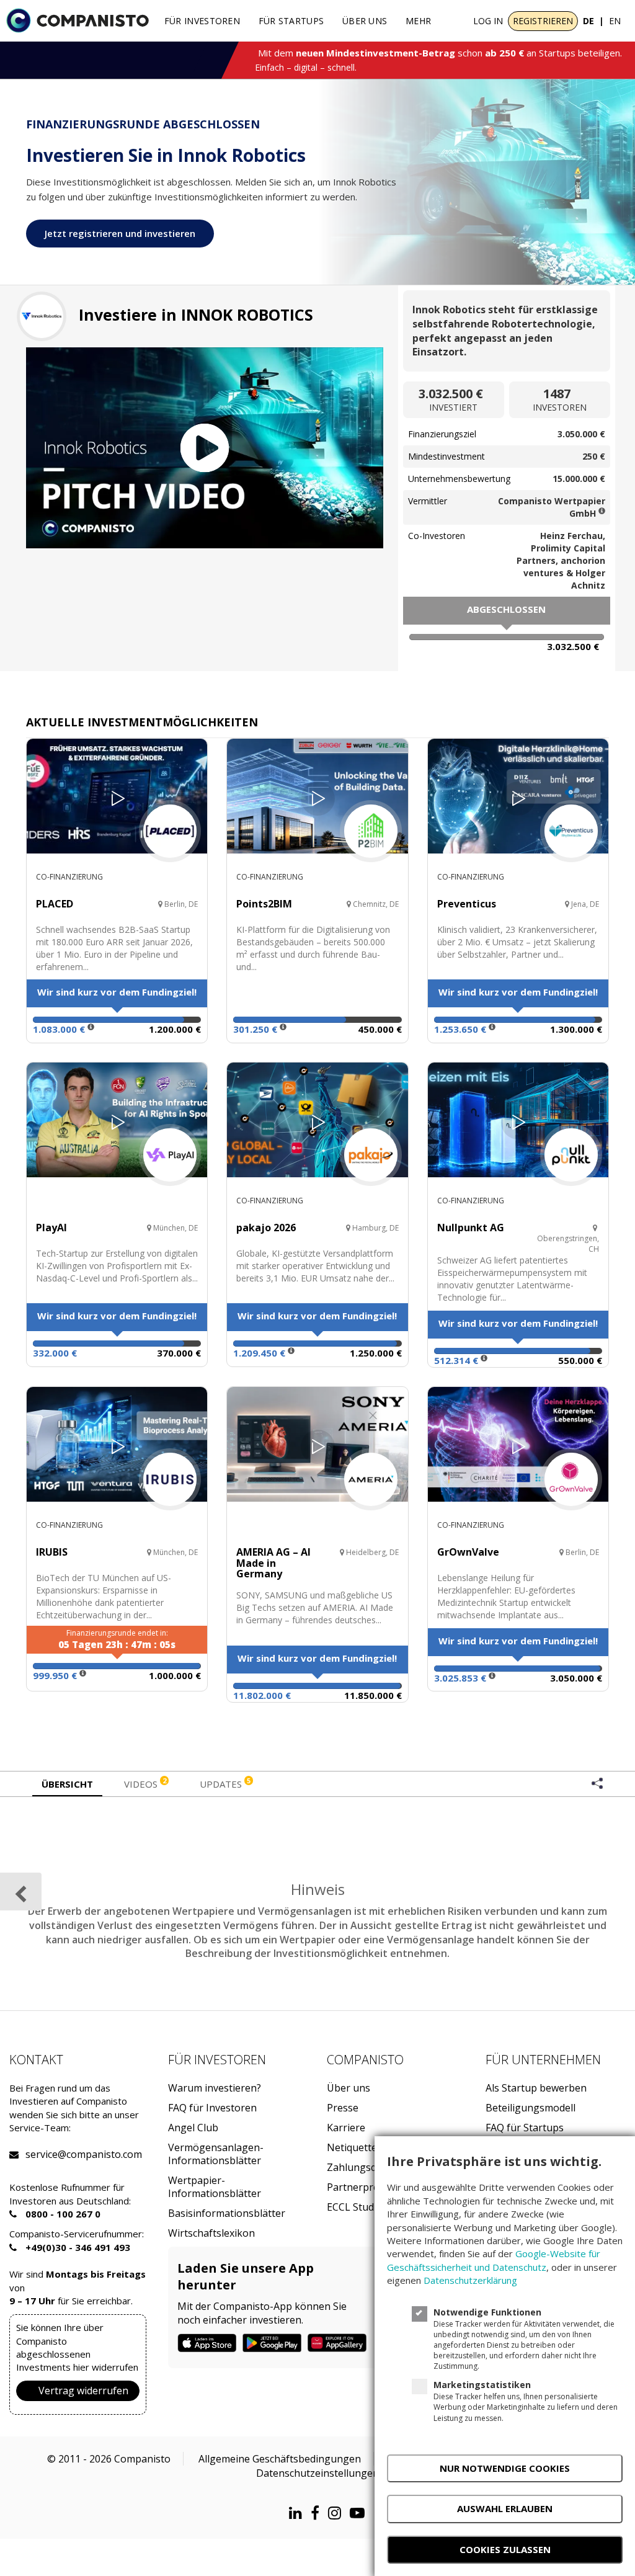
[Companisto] (78, 20)
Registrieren (543, 21)
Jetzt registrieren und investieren (120, 233)
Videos (145, 1783)
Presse (343, 2108)
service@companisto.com (41, 2155)
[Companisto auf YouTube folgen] (360, 2512)
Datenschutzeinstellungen (317, 2473)
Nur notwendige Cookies (505, 2468)
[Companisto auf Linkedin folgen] (299, 2512)
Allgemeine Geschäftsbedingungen (280, 2459)
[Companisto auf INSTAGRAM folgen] (338, 2512)
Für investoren (202, 21)
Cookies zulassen (505, 2549)
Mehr (418, 21)
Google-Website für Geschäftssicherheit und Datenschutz (494, 2260)
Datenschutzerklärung (470, 2280)
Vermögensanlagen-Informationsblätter (216, 2154)
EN (615, 21)
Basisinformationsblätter (227, 2213)
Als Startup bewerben (536, 2088)
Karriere (346, 2128)
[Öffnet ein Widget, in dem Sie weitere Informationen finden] (55, 2554)
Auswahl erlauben (505, 2508)
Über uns (365, 21)
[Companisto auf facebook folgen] (318, 2512)
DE (588, 21)
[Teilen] (597, 1785)
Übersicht (67, 1784)
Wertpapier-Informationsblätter (215, 2187)
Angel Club (193, 2128)
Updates (225, 1783)
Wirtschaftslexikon (211, 2233)
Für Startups (291, 21)
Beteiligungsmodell (531, 2108)
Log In (488, 21)
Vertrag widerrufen (83, 2391)
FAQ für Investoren (212, 2108)
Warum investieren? (215, 2088)
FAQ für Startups (525, 2128)
